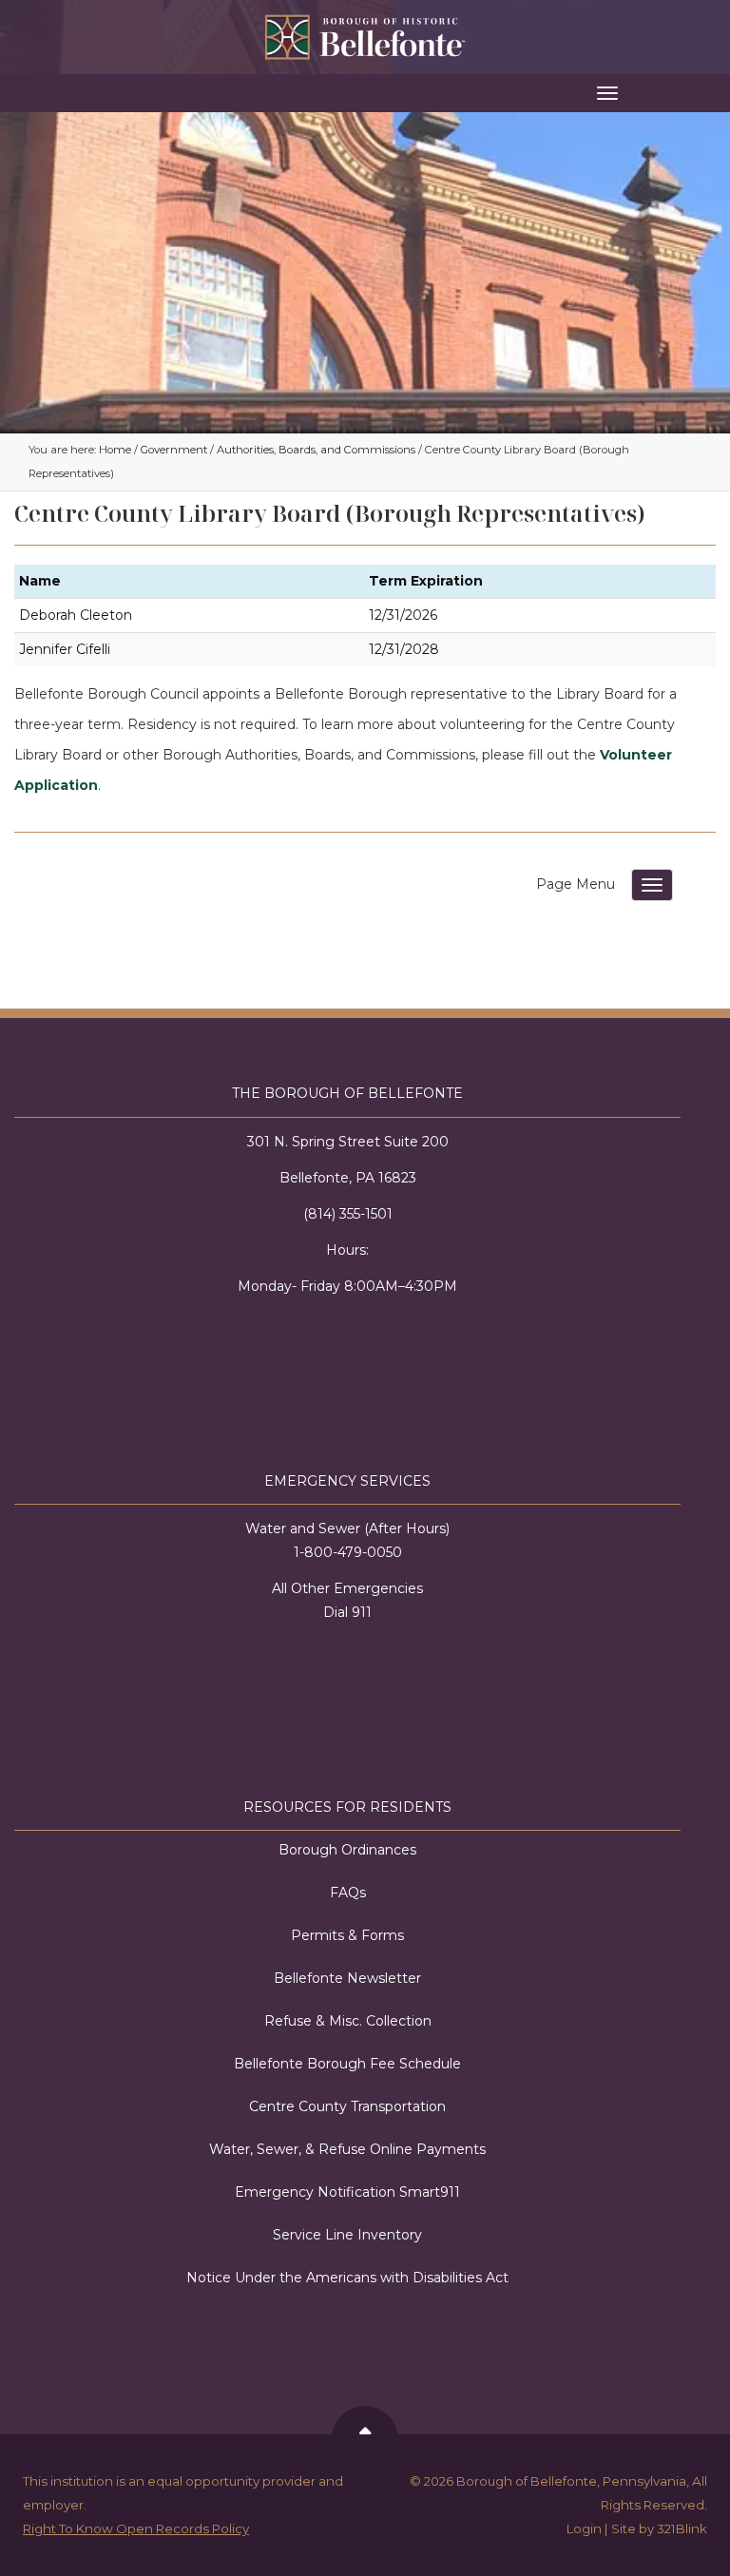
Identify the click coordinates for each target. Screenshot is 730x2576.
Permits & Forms (347, 1935)
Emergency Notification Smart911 (347, 2192)
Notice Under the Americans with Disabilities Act (347, 2278)
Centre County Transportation (347, 2106)
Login (584, 2528)
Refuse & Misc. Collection (348, 2021)
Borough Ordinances (347, 1850)
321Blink (682, 2528)
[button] (365, 93)
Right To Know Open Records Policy (136, 2528)
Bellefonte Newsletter (347, 1978)
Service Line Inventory (347, 2235)
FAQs (348, 1893)
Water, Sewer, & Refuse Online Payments (347, 2149)
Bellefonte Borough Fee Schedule (347, 2064)
